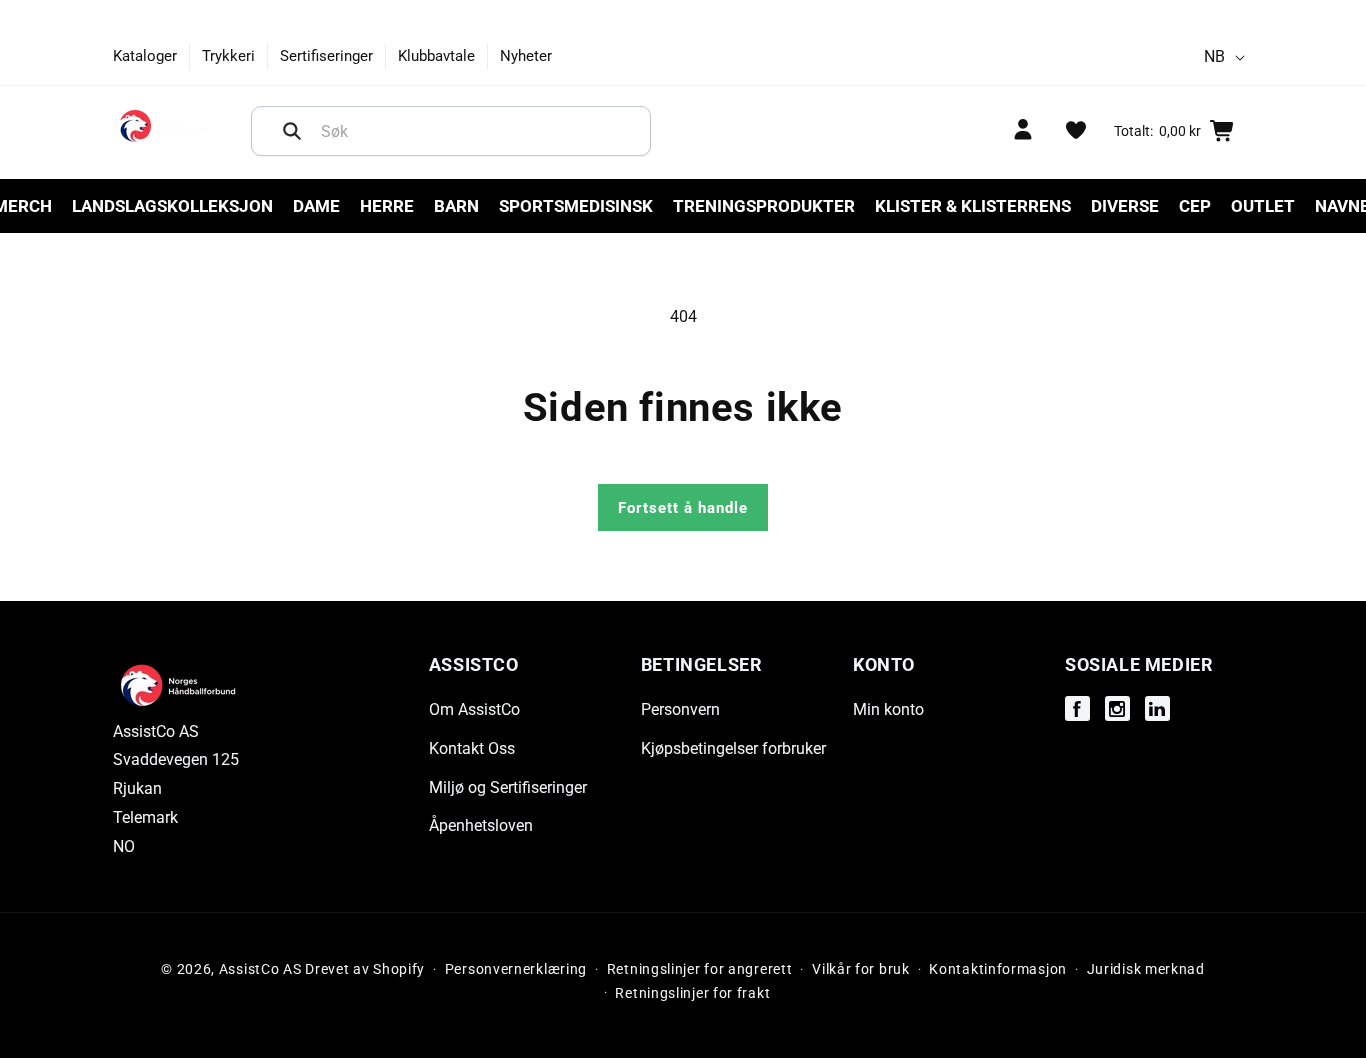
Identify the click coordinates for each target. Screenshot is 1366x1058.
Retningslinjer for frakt (692, 993)
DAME (316, 206)
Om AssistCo (474, 710)
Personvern (680, 710)
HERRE (387, 206)
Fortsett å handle (683, 508)
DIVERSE (1125, 206)
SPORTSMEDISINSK (576, 206)
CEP (1195, 206)
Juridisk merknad (1146, 969)
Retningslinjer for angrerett (700, 969)
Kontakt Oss (472, 748)
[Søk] (292, 131)
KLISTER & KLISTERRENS (973, 206)
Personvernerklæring (516, 969)
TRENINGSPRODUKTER (764, 206)
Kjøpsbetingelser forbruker (733, 748)
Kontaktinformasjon (998, 969)
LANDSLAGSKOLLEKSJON (172, 206)
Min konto (888, 710)
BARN (456, 206)
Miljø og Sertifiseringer (508, 787)
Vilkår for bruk (861, 969)
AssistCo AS (260, 969)
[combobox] (451, 131)
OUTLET (1263, 206)
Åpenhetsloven (481, 826)
